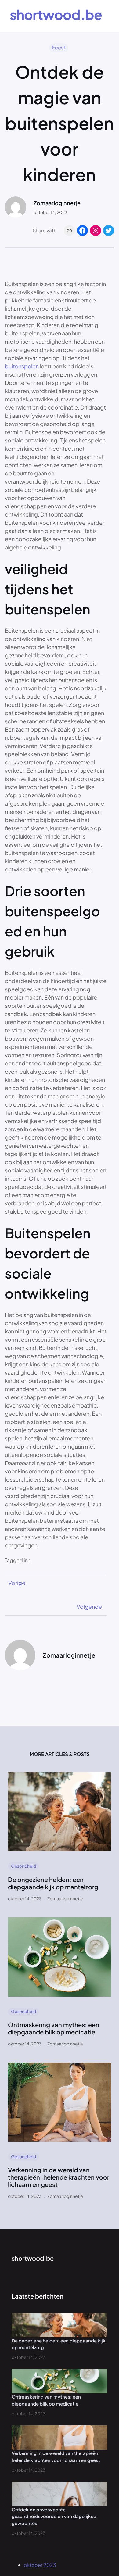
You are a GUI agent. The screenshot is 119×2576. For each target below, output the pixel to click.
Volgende (89, 1606)
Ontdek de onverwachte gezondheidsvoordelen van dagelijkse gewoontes (54, 2516)
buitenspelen (22, 366)
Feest (59, 47)
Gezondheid (23, 1866)
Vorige (17, 1583)
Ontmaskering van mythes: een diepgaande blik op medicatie (54, 2028)
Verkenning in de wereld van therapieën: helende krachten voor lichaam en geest (59, 2177)
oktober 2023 (40, 2565)
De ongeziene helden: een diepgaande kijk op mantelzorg (53, 1883)
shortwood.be (56, 14)
